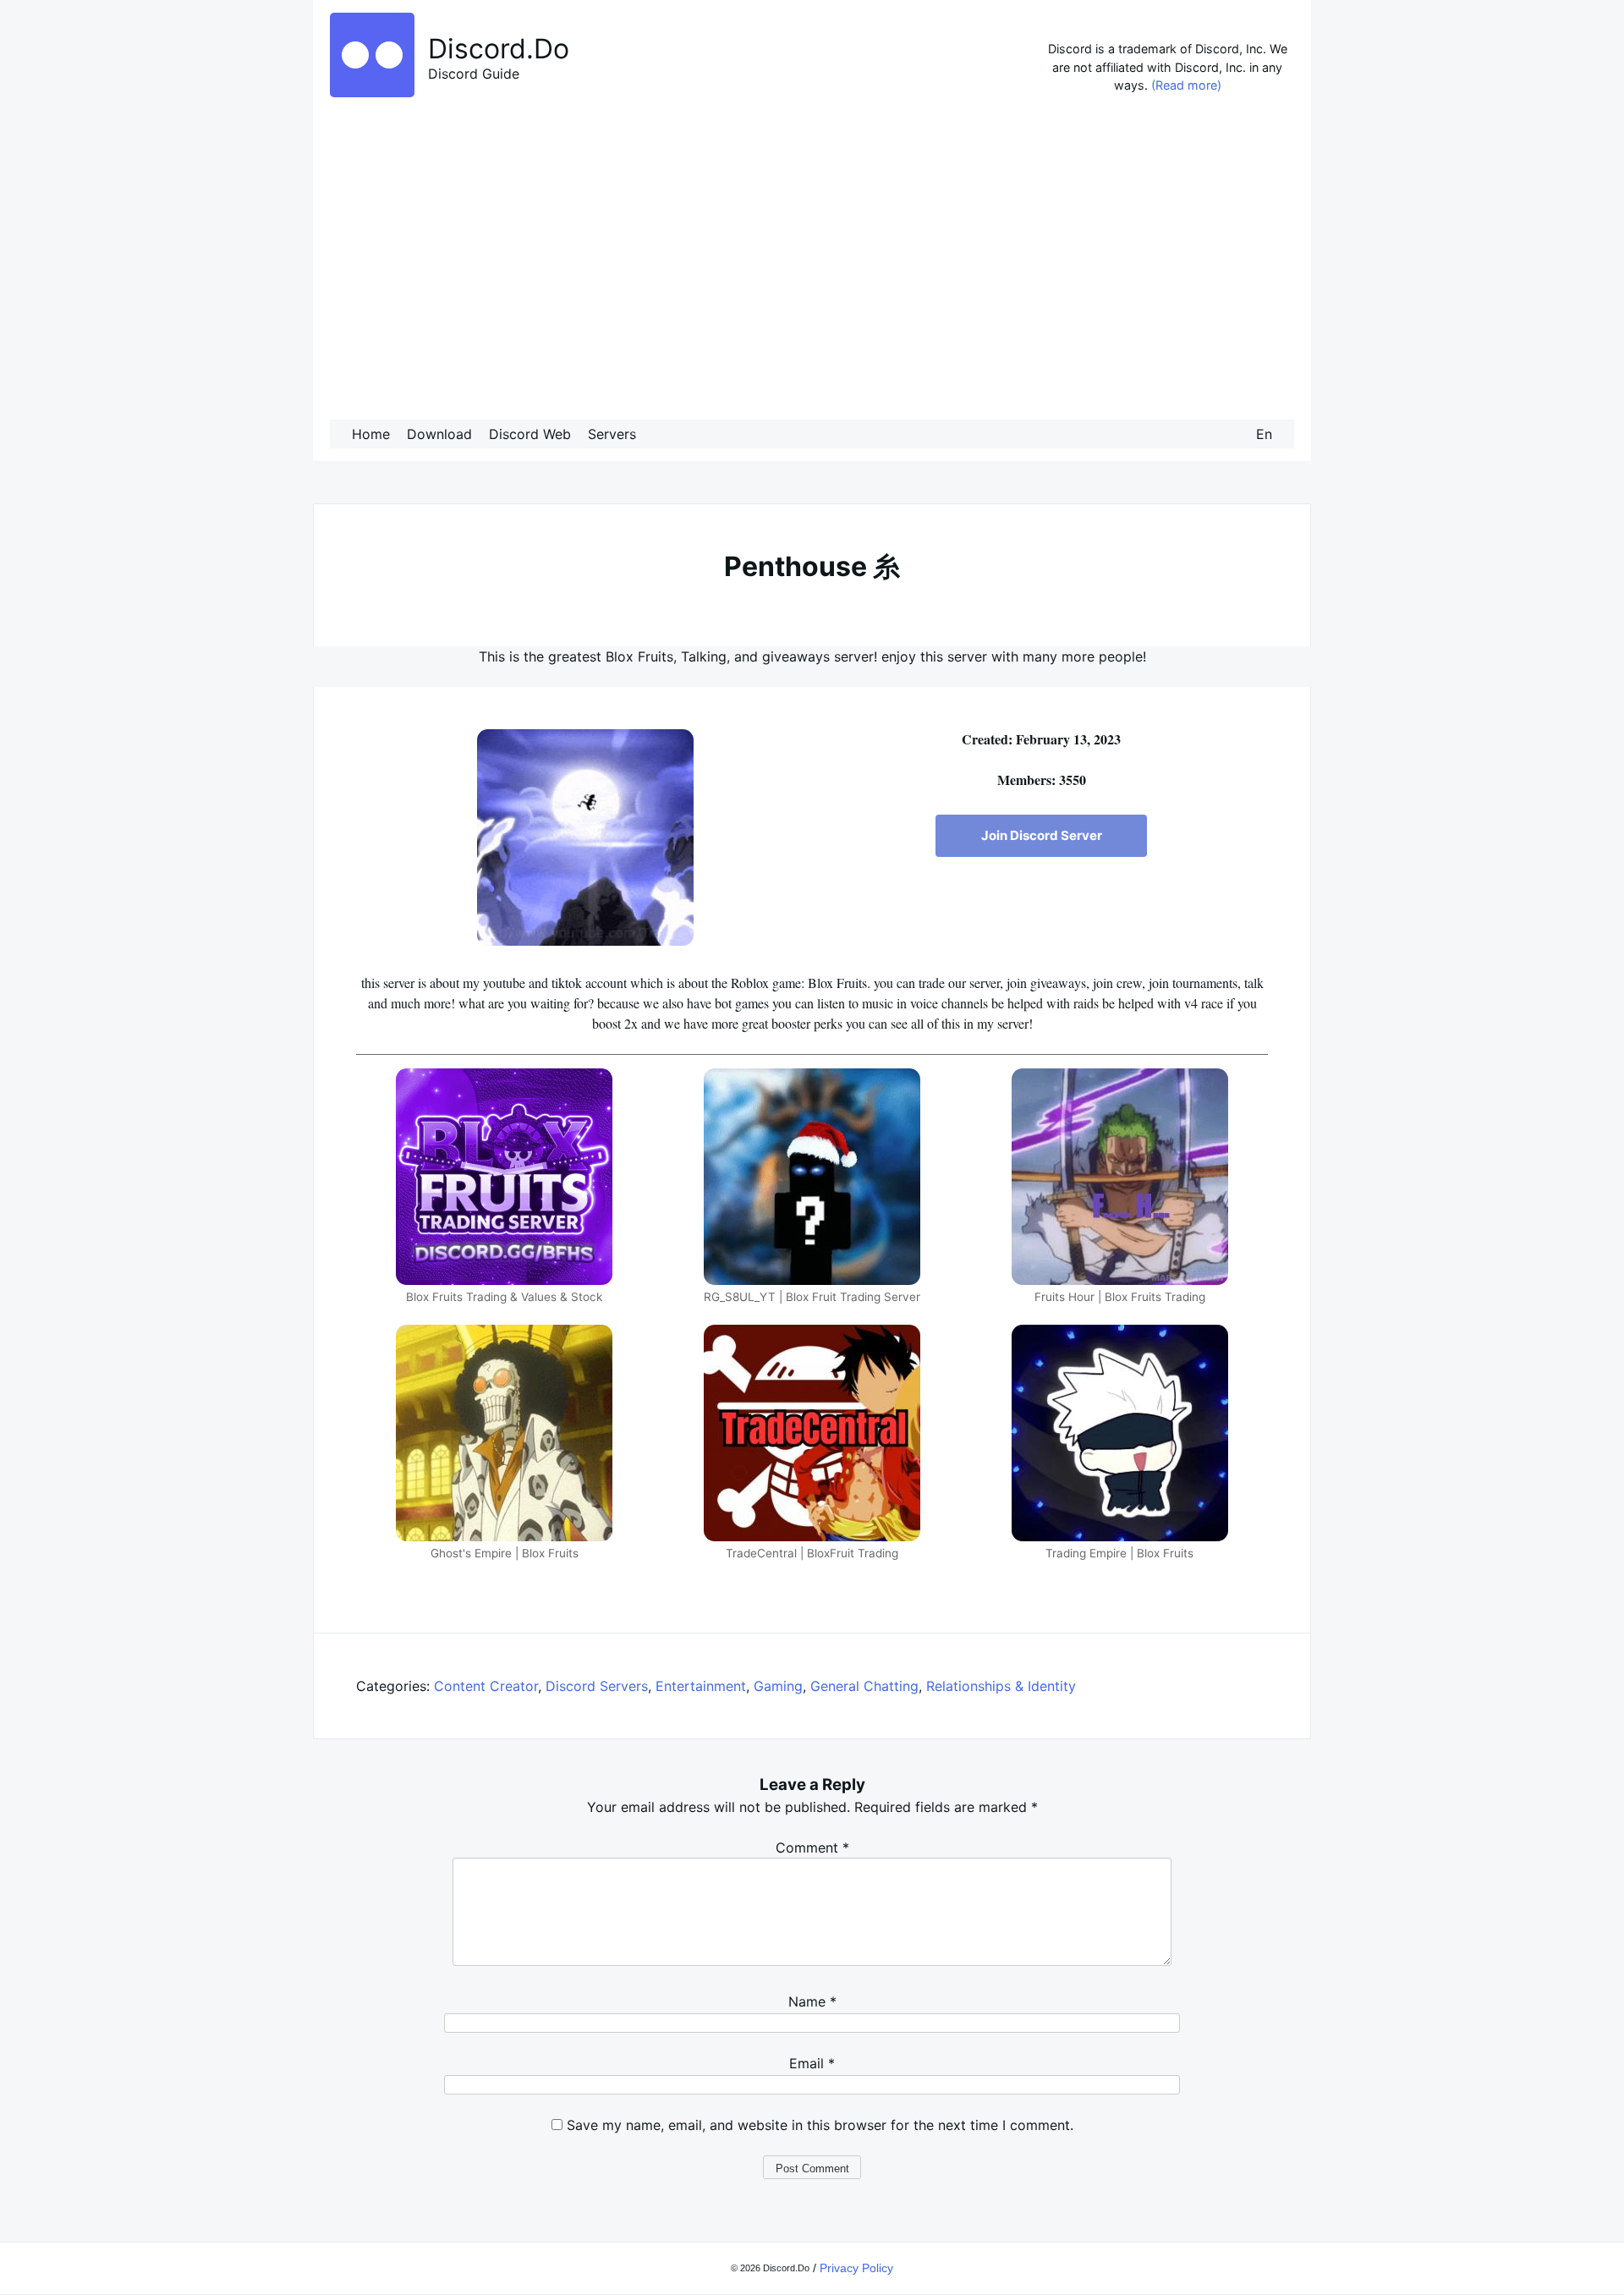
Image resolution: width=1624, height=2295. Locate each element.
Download (439, 434)
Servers (612, 434)
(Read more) (1186, 85)
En (1264, 434)
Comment (812, 1848)
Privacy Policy (856, 2268)
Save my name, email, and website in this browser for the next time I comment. (820, 2125)
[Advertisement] (812, 261)
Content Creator (486, 1686)
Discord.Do (499, 49)
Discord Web (530, 434)
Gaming (778, 1686)
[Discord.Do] (372, 92)
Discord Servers (597, 1686)
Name (812, 2001)
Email (812, 2063)
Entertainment (701, 1686)
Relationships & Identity (1001, 1686)
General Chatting (864, 1686)
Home (371, 434)
